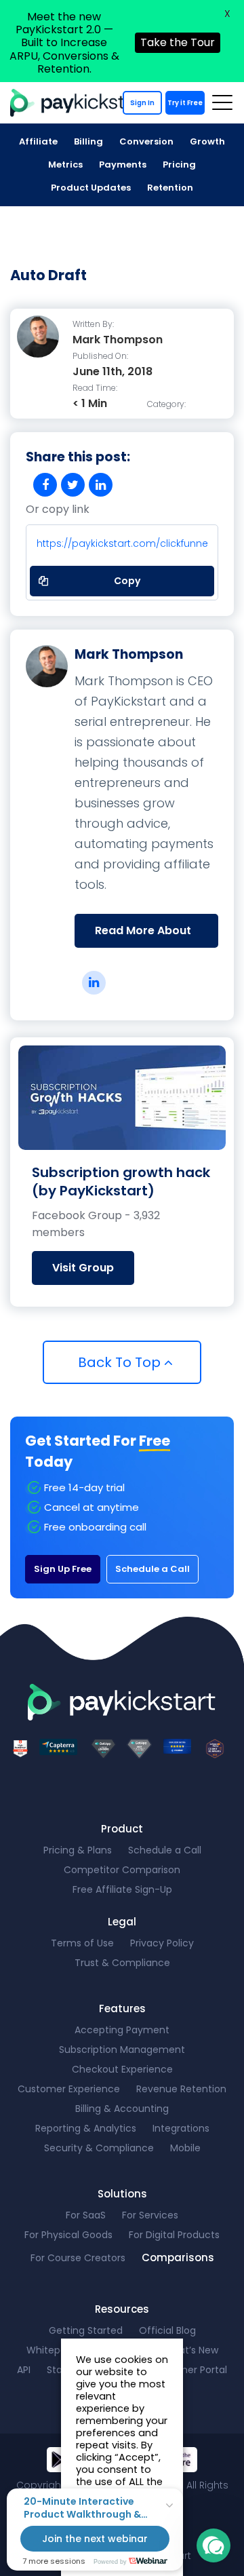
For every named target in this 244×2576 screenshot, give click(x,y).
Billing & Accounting (122, 2109)
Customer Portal (188, 2370)
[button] (213, 2545)
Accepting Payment (122, 2030)
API (24, 2370)
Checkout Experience (122, 2069)
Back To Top (121, 1362)
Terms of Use (82, 1943)
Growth (207, 141)
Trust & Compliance (122, 1963)
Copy (119, 577)
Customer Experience (69, 2089)
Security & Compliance (99, 2148)
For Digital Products (174, 2235)
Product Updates (91, 188)
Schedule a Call (152, 1569)
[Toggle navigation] (222, 102)
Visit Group (83, 1268)
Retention (170, 188)
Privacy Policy (162, 1943)
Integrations (181, 2128)
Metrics (65, 165)
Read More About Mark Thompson (143, 935)
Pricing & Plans (78, 1850)
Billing (88, 141)
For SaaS (86, 2215)
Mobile (185, 2148)
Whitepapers (57, 2350)
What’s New (191, 2350)
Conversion (146, 141)
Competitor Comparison (122, 1870)
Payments (123, 165)
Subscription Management (122, 2050)
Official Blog (167, 2330)
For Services (150, 2215)
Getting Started (86, 2330)
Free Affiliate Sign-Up (122, 1889)
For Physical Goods (68, 2235)
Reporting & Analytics (86, 2128)
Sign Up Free (63, 1569)
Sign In (142, 103)
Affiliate (38, 141)
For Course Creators (78, 2258)
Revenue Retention (181, 2089)
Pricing (179, 165)
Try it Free (185, 103)
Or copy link (58, 510)
